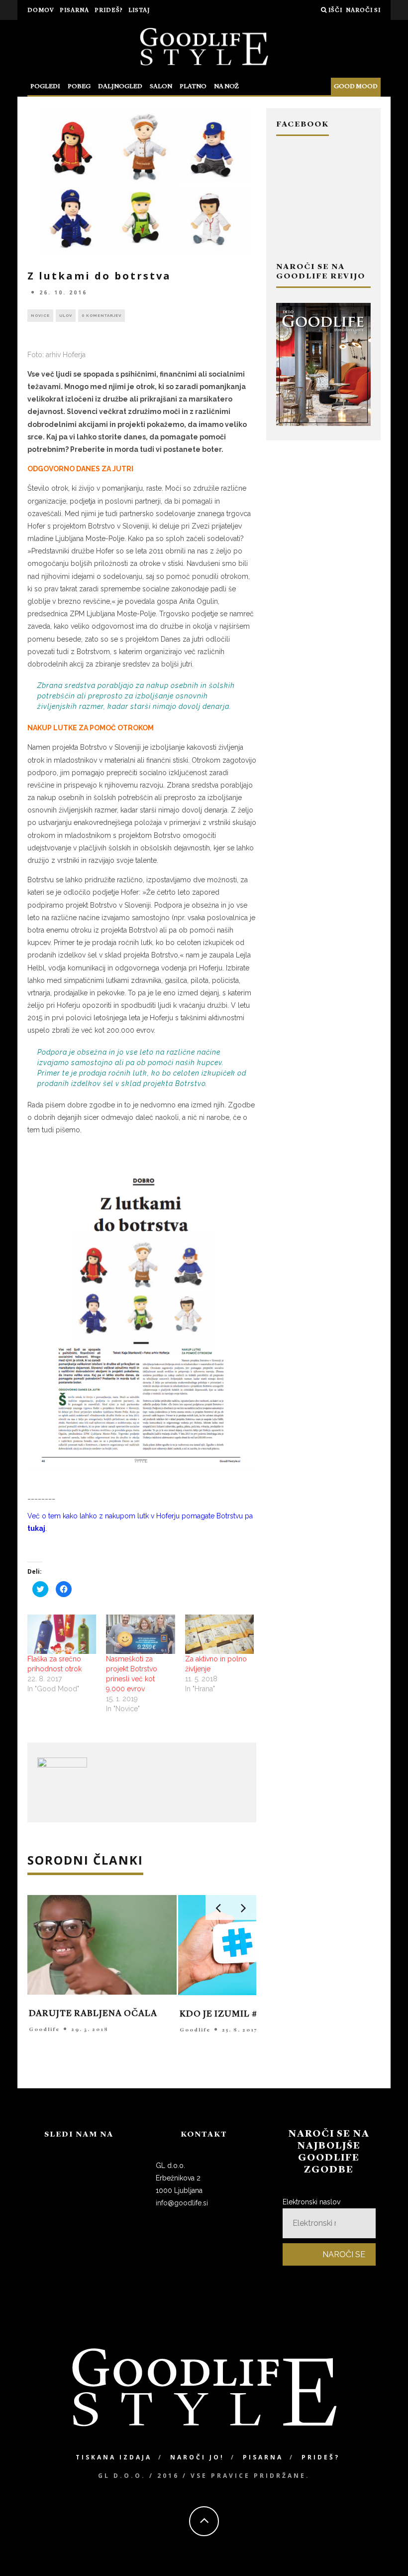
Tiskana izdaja (114, 2457)
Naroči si (363, 10)
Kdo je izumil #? (221, 2014)
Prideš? (109, 10)
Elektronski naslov (311, 2202)
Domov (41, 10)
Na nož (226, 86)
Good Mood (356, 86)
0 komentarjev (102, 315)
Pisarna (74, 10)
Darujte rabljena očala (93, 2014)
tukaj (36, 1528)
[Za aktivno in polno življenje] (219, 1634)
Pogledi (45, 86)
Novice (40, 315)
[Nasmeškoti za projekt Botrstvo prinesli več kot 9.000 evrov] (140, 1634)
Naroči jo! (197, 2457)
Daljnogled (120, 86)
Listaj (139, 10)
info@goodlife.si (182, 2203)
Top (384, 2552)
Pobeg (79, 86)
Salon (161, 86)
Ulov (66, 315)
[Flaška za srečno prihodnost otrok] (62, 1634)
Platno (193, 86)
